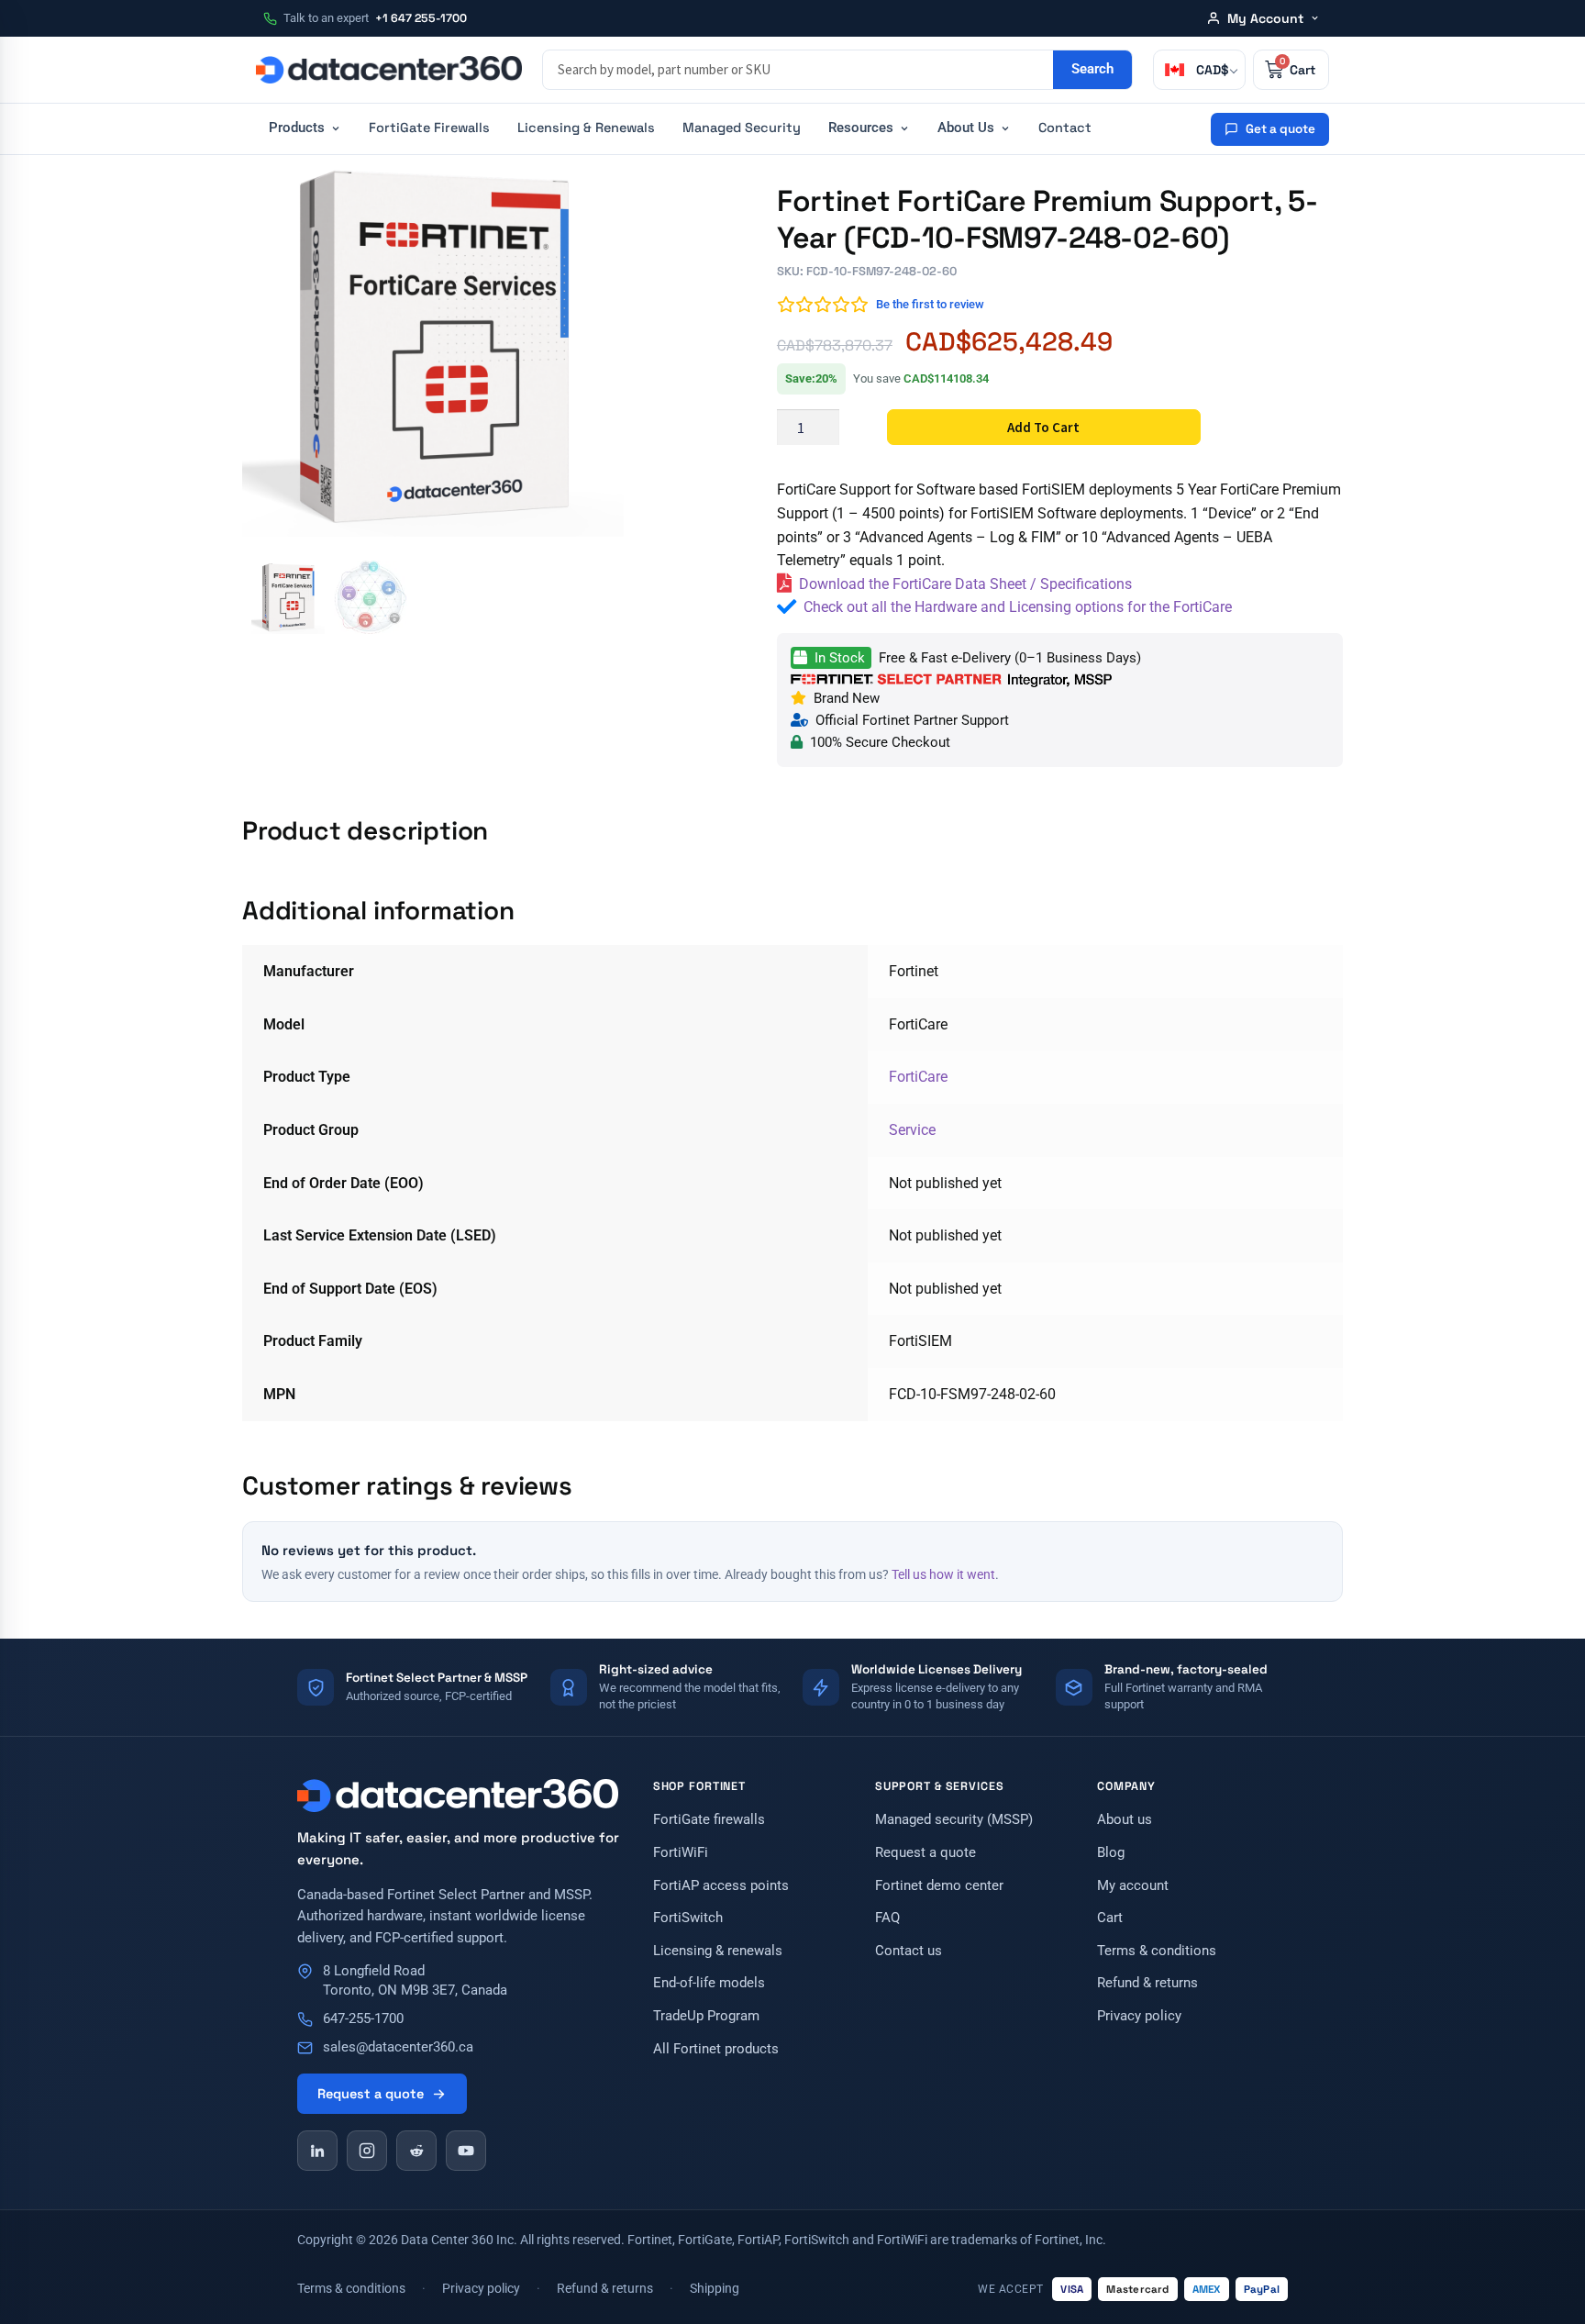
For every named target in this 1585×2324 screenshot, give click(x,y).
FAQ (887, 1918)
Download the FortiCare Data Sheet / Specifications (965, 584)
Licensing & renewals (718, 1951)
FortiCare (918, 1077)
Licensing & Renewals (586, 128)
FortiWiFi (681, 1853)
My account (1133, 1886)
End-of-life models (709, 1983)
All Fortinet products (716, 2049)
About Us (966, 128)
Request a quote (371, 2094)
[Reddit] (416, 2151)
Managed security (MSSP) (954, 1820)
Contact (1065, 128)
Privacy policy (1139, 2016)
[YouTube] (466, 2151)
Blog (1111, 1853)
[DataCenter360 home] (389, 70)
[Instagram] (367, 2151)
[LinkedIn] (317, 2151)
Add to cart (1043, 427)
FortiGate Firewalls (429, 128)
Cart (1110, 1918)
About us (1125, 1820)
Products (297, 128)
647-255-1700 (363, 2019)
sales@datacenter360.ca (398, 2047)
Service (912, 1130)
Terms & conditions (1157, 1951)
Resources (861, 128)
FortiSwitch (688, 1918)
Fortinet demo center (939, 1886)
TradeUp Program (706, 2016)
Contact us (909, 1951)
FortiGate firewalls (709, 1820)
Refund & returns (1147, 1983)
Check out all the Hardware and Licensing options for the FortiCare (1018, 607)
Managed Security (742, 128)
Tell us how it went (943, 1574)
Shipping (715, 2288)
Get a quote (1280, 129)
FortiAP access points (721, 1886)
